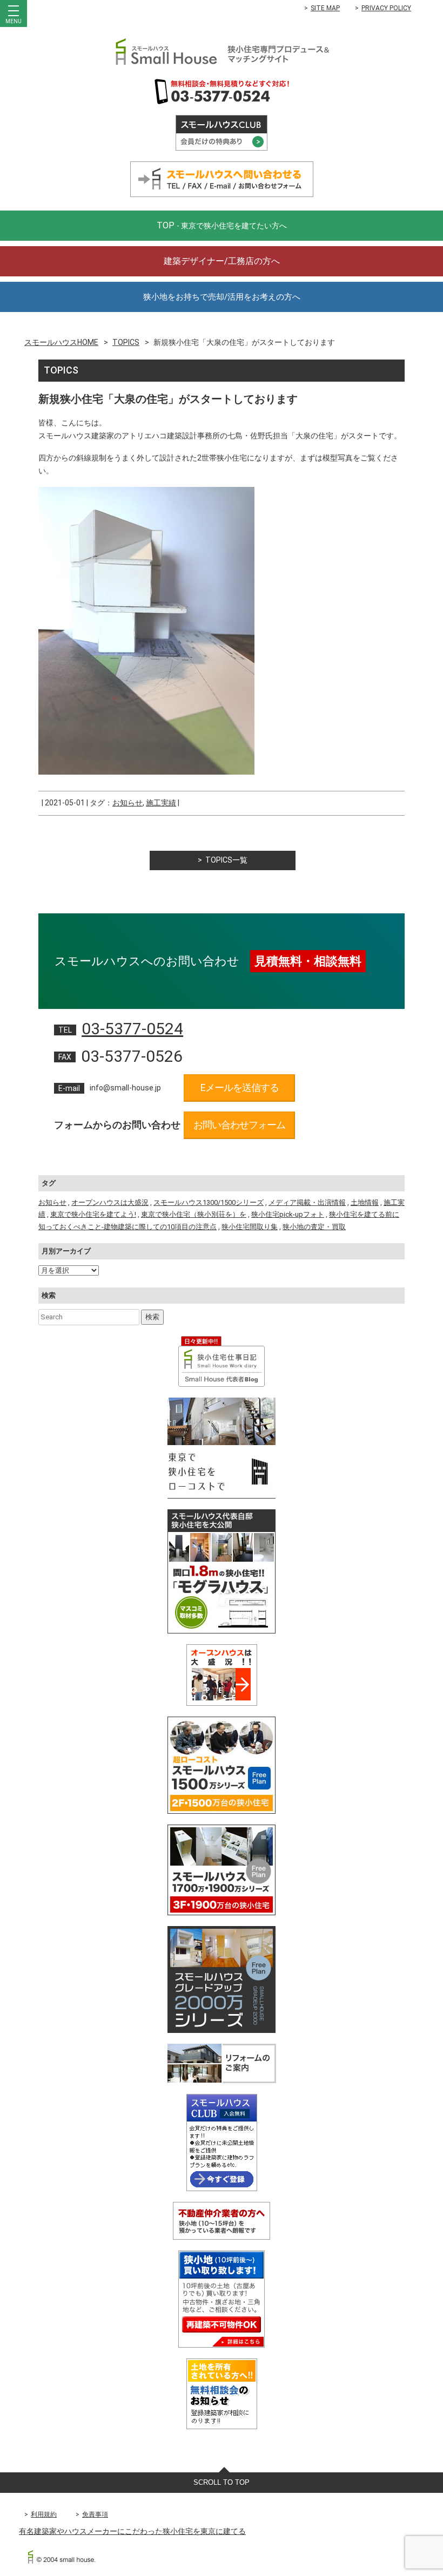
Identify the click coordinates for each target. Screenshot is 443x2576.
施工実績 (161, 803)
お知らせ (127, 803)
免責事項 (95, 2514)
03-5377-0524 (132, 1029)
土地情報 (365, 1202)
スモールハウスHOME (61, 342)
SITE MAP (325, 8)
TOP (222, 225)
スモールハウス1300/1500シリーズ (209, 1202)
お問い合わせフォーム (239, 1125)
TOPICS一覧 (226, 860)
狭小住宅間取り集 (250, 1227)
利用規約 (44, 2514)
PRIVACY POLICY (386, 8)
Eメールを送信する (240, 1087)
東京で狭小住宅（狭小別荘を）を (194, 1214)
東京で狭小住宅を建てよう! (93, 1214)
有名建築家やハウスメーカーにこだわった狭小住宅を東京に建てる (132, 2531)
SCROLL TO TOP (222, 2482)
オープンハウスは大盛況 (110, 1202)
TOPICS (126, 342)
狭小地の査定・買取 (314, 1227)
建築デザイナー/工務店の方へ (222, 261)
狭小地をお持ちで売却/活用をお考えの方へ (222, 297)
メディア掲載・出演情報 (307, 1202)
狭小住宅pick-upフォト (288, 1214)
